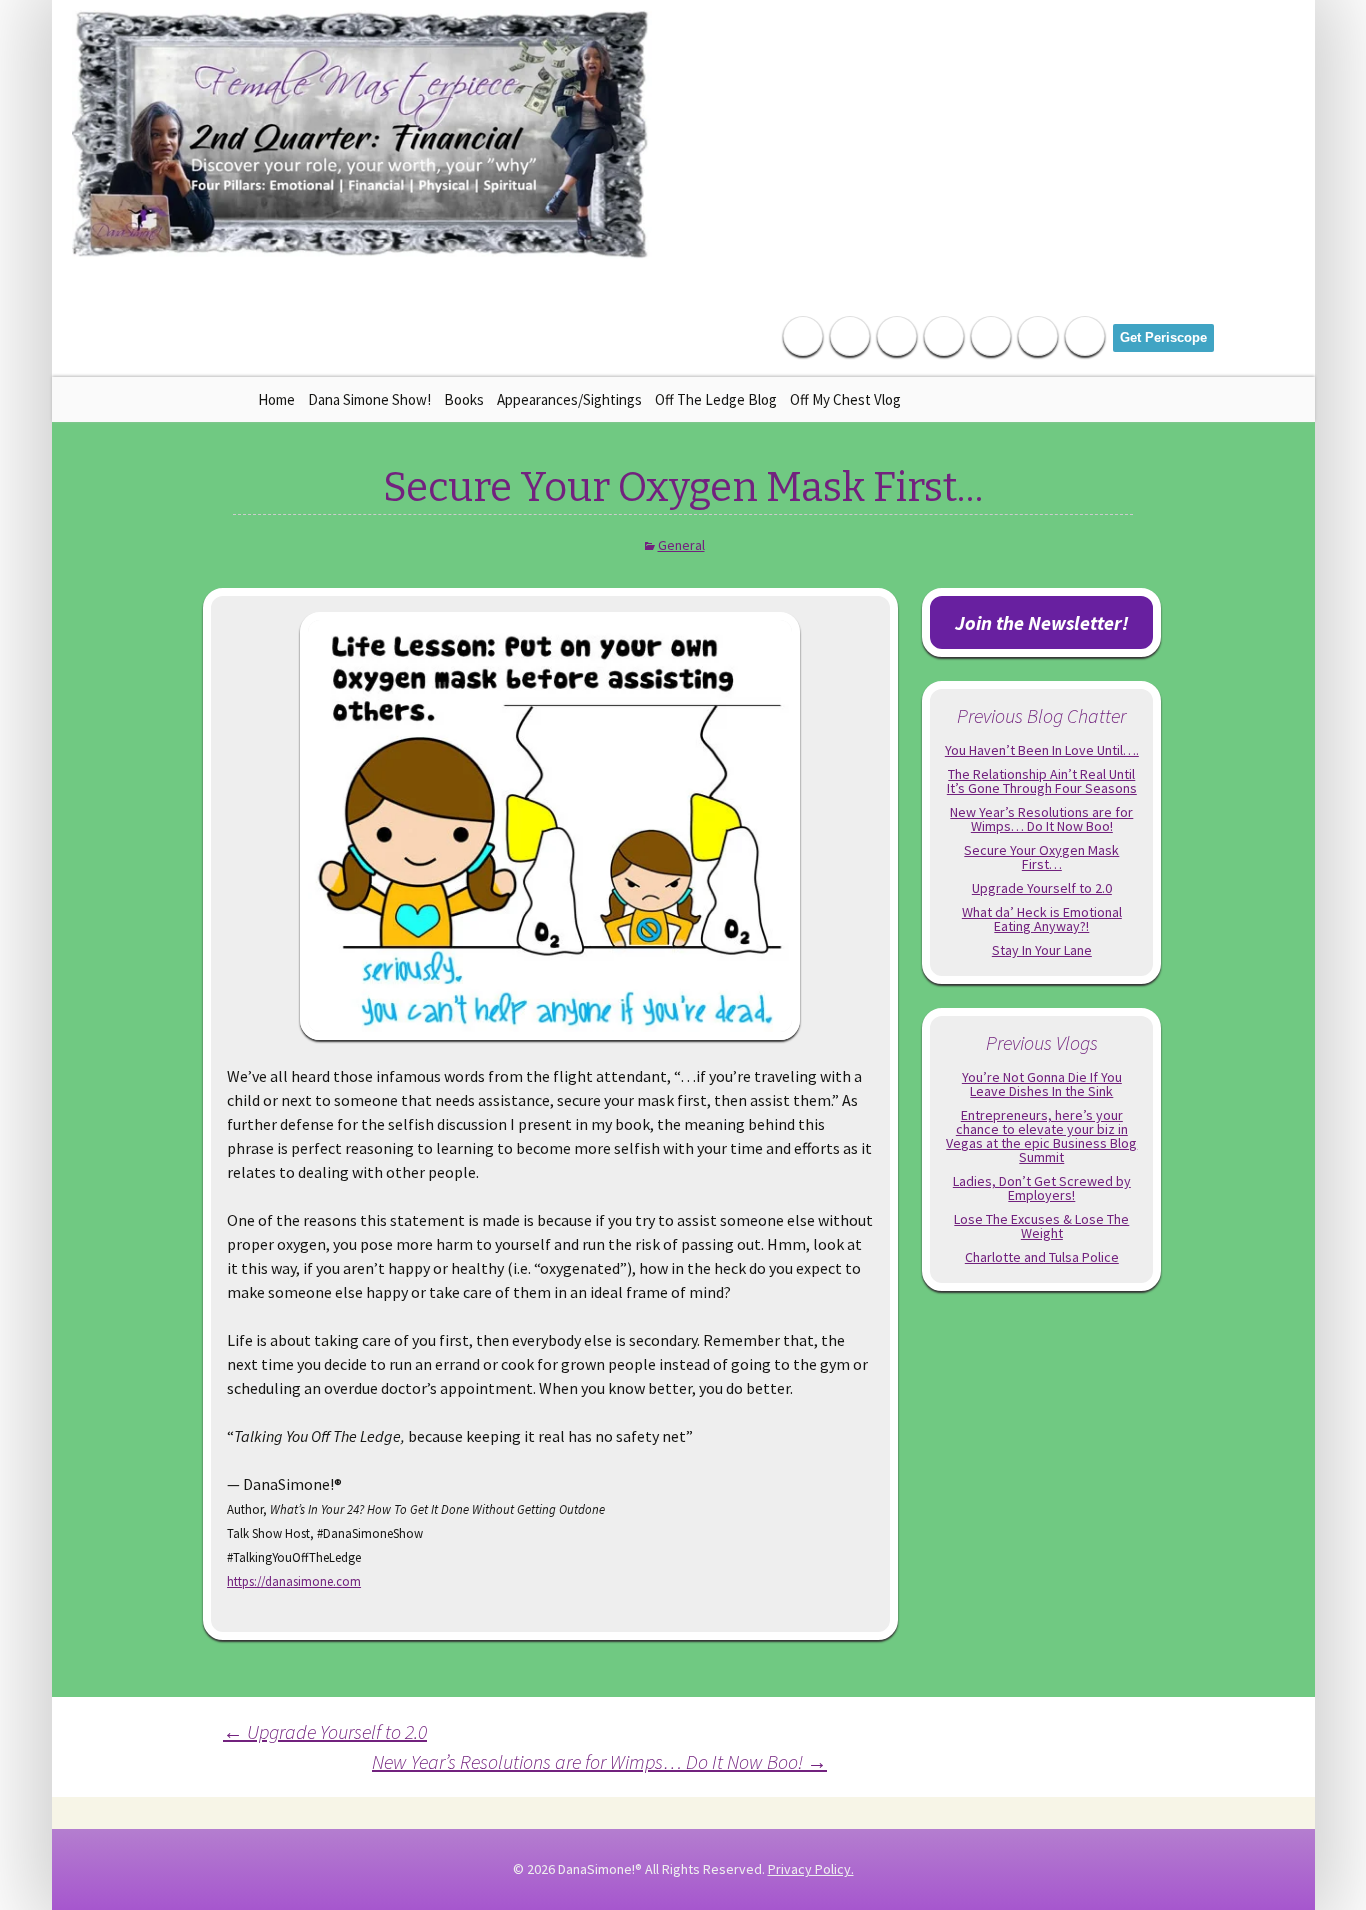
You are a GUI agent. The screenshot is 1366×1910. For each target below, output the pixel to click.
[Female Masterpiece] (362, 134)
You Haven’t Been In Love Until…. (1042, 750)
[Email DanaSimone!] (1038, 336)
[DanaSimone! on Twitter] (850, 336)
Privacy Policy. (811, 1869)
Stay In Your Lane (1042, 950)
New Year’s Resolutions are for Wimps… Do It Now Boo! (599, 1761)
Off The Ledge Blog (716, 399)
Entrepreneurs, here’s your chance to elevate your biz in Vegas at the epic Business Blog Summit (1041, 1136)
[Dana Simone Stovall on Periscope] (1085, 336)
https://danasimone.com (294, 1581)
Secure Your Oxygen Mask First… (1041, 857)
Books (464, 399)
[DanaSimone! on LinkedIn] (897, 336)
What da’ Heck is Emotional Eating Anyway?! (1042, 919)
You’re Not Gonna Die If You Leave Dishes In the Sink (1042, 1084)
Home (276, 399)
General (681, 545)
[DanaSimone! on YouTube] (991, 336)
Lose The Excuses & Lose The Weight (1041, 1226)
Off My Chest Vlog (845, 399)
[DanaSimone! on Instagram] (944, 336)
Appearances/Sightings (569, 399)
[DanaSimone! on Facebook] (803, 336)
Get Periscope (1163, 337)
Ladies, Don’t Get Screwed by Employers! (1042, 1188)
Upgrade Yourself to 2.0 (325, 1731)
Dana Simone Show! (369, 399)
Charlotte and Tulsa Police (1042, 1257)
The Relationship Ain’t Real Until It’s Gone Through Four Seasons (1042, 781)
